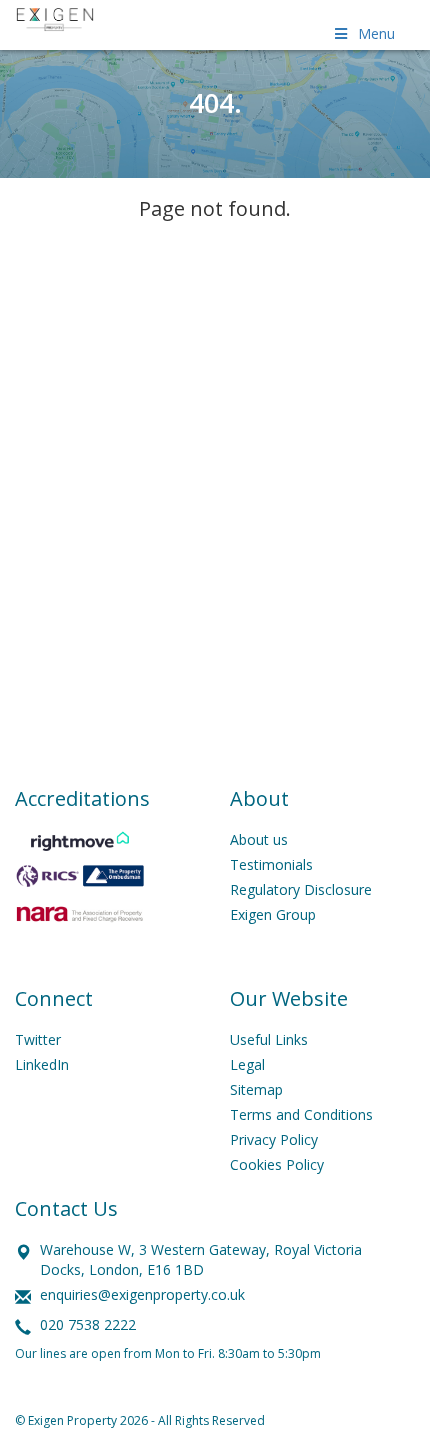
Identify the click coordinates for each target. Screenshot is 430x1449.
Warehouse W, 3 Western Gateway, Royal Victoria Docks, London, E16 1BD (201, 1259)
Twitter (38, 1039)
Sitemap (256, 1089)
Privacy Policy (274, 1139)
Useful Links (269, 1039)
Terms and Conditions (301, 1114)
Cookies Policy (277, 1164)
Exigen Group (273, 914)
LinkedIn (42, 1064)
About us (259, 839)
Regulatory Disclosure (301, 889)
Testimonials (271, 864)
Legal (247, 1064)
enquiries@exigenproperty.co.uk (142, 1294)
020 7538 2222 (88, 1324)
